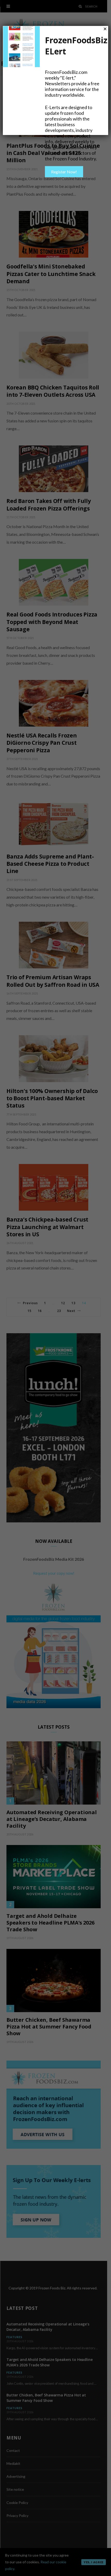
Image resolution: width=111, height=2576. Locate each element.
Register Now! (64, 172)
